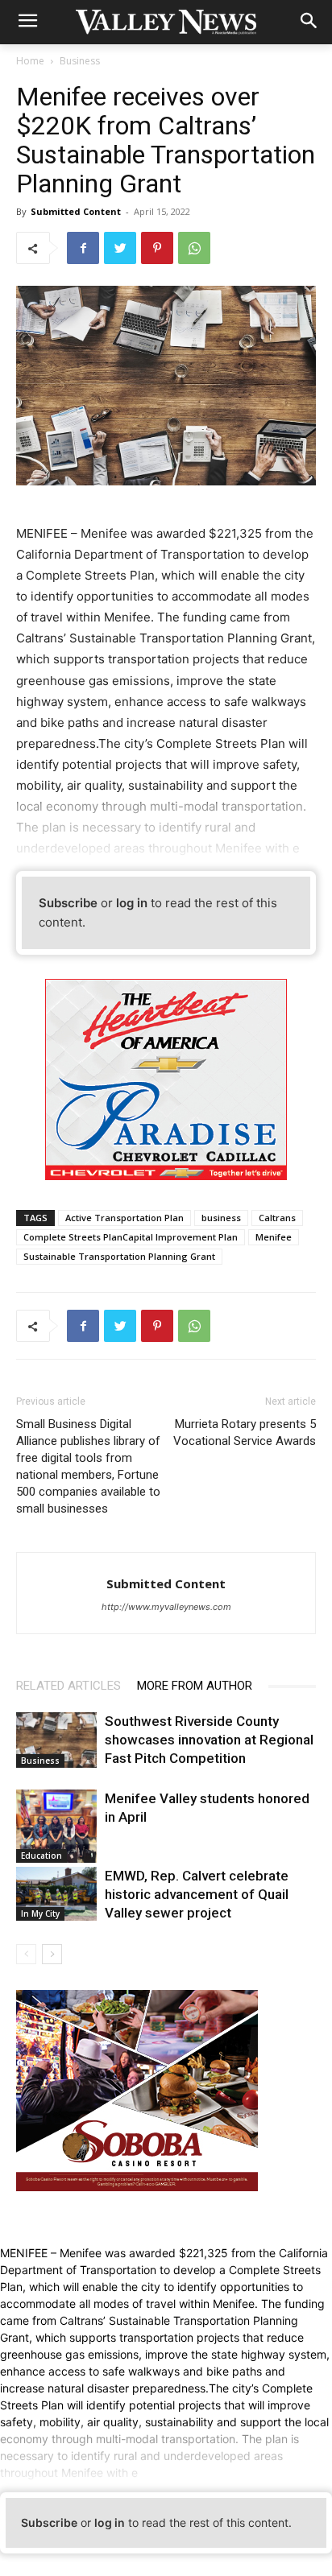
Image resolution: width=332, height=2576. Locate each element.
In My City (40, 1913)
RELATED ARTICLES (68, 1686)
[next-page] (52, 1954)
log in (132, 903)
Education (41, 1856)
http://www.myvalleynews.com (166, 1607)
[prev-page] (26, 1954)
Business (80, 61)
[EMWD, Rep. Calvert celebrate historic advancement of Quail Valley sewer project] (56, 1894)
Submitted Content (76, 211)
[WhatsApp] (194, 248)
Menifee (274, 1237)
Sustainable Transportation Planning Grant (119, 1256)
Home (30, 61)
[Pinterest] (157, 248)
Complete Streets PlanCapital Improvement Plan (131, 1237)
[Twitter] (120, 248)
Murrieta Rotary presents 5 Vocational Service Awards (245, 1432)
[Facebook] (83, 248)
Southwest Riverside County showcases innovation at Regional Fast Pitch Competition (209, 1740)
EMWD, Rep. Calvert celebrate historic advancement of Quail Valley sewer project (197, 1894)
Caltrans (277, 1218)
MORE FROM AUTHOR (195, 1686)
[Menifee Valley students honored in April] (56, 1826)
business (221, 1218)
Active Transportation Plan (124, 1218)
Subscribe (68, 903)
